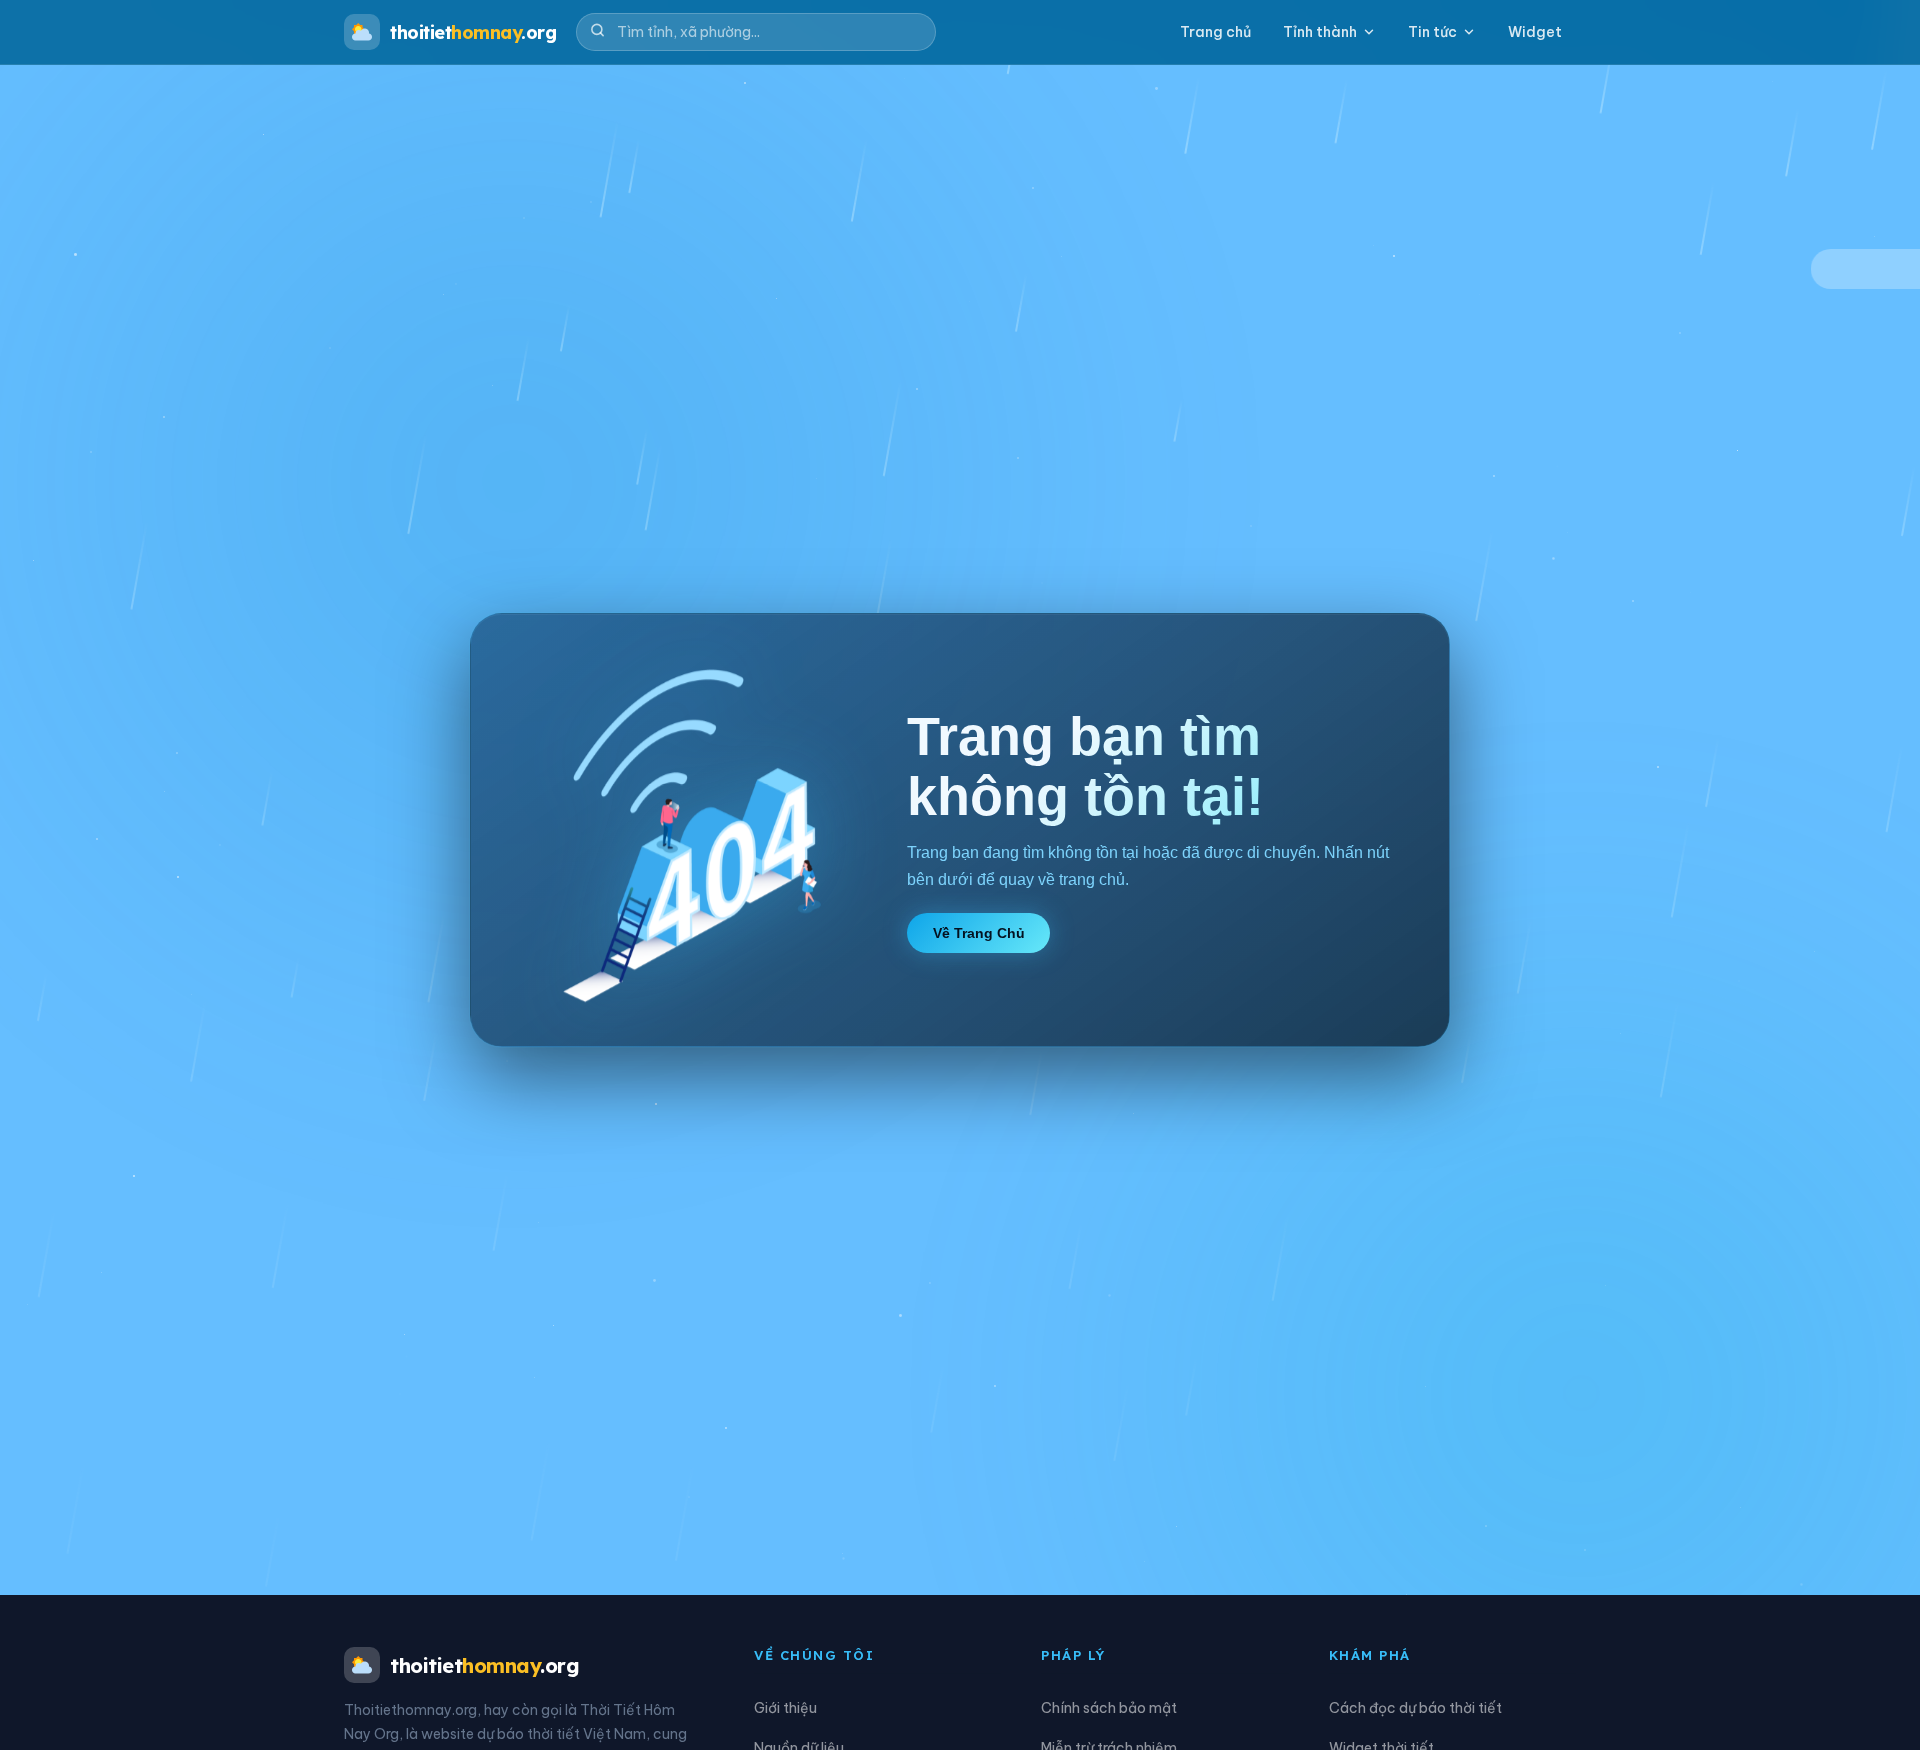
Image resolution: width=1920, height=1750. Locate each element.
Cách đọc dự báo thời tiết (1415, 1708)
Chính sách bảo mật (1109, 1708)
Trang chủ (1215, 32)
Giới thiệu (785, 1708)
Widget (1535, 32)
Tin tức (1432, 32)
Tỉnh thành (1320, 32)
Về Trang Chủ (979, 933)
